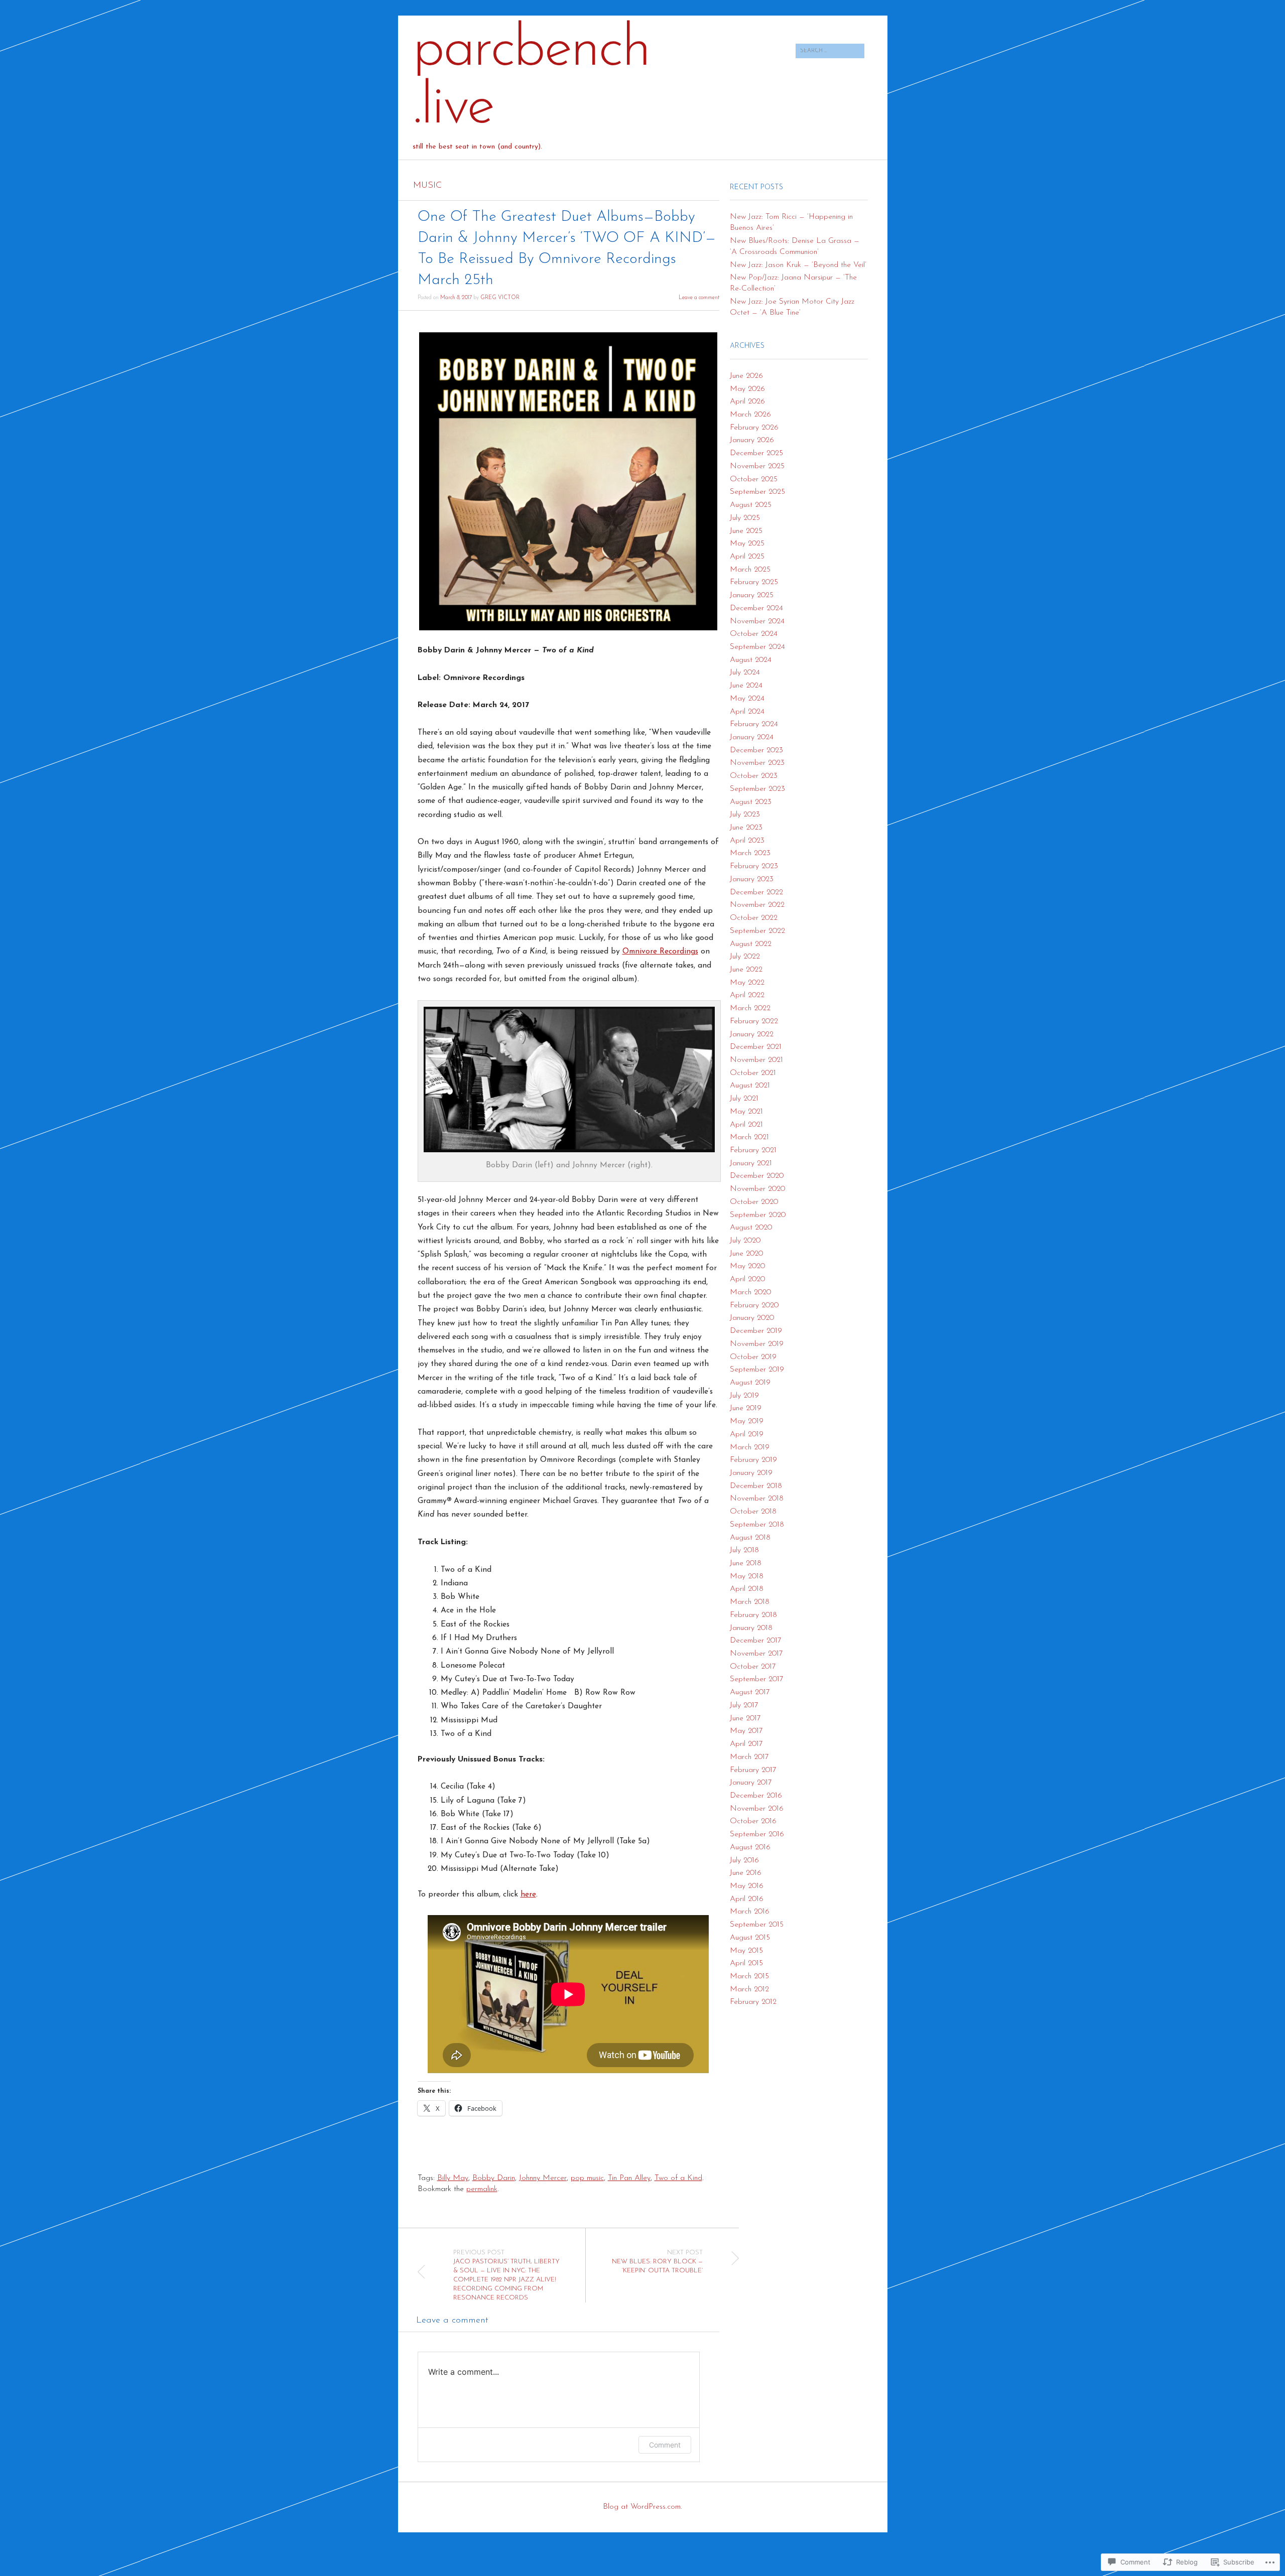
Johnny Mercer (543, 2178)
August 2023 (751, 802)
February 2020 (754, 1305)
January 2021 (751, 1163)
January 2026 (752, 440)
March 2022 (750, 1008)
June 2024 (746, 686)
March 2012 (749, 1989)
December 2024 (756, 608)
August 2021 (750, 1086)
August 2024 (751, 660)
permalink (482, 2189)
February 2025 (754, 582)
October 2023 (754, 776)
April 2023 (747, 841)
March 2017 (749, 1757)
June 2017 (745, 1718)
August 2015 (750, 1938)
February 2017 (753, 1770)
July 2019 (744, 1396)
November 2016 (757, 1809)
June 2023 (746, 828)
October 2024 (754, 634)
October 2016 (753, 1821)
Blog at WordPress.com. (642, 2507)
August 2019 (750, 1383)
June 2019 (746, 1408)
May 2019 (747, 1421)
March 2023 (750, 853)
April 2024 (747, 712)
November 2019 (757, 1344)
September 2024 (757, 647)
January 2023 (752, 879)
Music (427, 186)
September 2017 (756, 1679)
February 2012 (753, 2002)
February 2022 (754, 1021)
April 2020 (747, 1279)
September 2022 (757, 931)
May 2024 (747, 699)
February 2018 (753, 1615)
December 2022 (756, 892)
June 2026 (746, 376)
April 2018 (747, 1589)
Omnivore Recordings (660, 952)
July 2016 (744, 1860)
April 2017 (746, 1744)
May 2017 (746, 1731)
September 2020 (758, 1215)
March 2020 (750, 1292)
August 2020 (751, 1228)
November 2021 (756, 1060)
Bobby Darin (494, 2178)
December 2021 (756, 1047)
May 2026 (747, 389)
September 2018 (757, 1525)
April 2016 (747, 1899)
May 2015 (746, 1951)
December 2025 (756, 453)
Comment (665, 2445)
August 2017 (750, 1692)
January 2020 (752, 1318)
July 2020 (745, 1241)
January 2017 (751, 1783)
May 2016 (747, 1886)
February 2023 (754, 866)
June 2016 (746, 1873)
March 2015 (749, 1976)
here (528, 1894)
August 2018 (750, 1538)
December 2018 (756, 1486)
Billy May (453, 2178)
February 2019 (753, 1460)
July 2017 (744, 1705)
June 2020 (746, 1254)
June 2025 (746, 531)
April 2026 (747, 401)
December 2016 (756, 1796)
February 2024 (754, 724)
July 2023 (745, 815)
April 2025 (747, 557)
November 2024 (757, 621)
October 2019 (753, 1357)
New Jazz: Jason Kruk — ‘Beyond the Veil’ (798, 265)
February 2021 (753, 1150)
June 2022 (746, 970)
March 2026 (750, 415)
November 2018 (757, 1499)
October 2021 (753, 1073)
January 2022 (752, 1034)
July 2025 (745, 518)
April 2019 (747, 1434)
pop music (587, 2178)
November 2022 (757, 905)
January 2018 (751, 1628)
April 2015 (746, 1963)
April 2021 (746, 1125)
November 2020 (757, 1189)
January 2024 (752, 737)
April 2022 (747, 995)
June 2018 (746, 1563)
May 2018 (747, 1576)
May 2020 (747, 1266)
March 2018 (750, 1602)
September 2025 (757, 492)
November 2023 (757, 763)
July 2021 (744, 1099)
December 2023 (756, 750)
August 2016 (750, 1847)
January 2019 (751, 1473)
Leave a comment (699, 298)
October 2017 (753, 1667)
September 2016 (757, 1834)
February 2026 (754, 428)
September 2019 (757, 1370)
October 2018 (753, 1512)
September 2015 (757, 1925)
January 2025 (752, 595)
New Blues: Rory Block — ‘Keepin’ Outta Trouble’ (657, 2262)
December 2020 (757, 1176)
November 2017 (756, 1654)
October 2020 (754, 1202)
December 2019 (756, 1331)
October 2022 (754, 918)
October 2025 (754, 479)
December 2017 (755, 1641)
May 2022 (747, 983)
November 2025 (757, 466)
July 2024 (745, 672)
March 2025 (750, 570)
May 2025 (747, 544)
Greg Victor (500, 298)
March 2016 (750, 1912)
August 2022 (751, 944)
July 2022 (745, 957)
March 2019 (750, 1447)
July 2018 (744, 1550)
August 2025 (751, 505)
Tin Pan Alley (629, 2178)
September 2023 (757, 789)
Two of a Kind (678, 2178)
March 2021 (749, 1137)
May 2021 (746, 1112)
